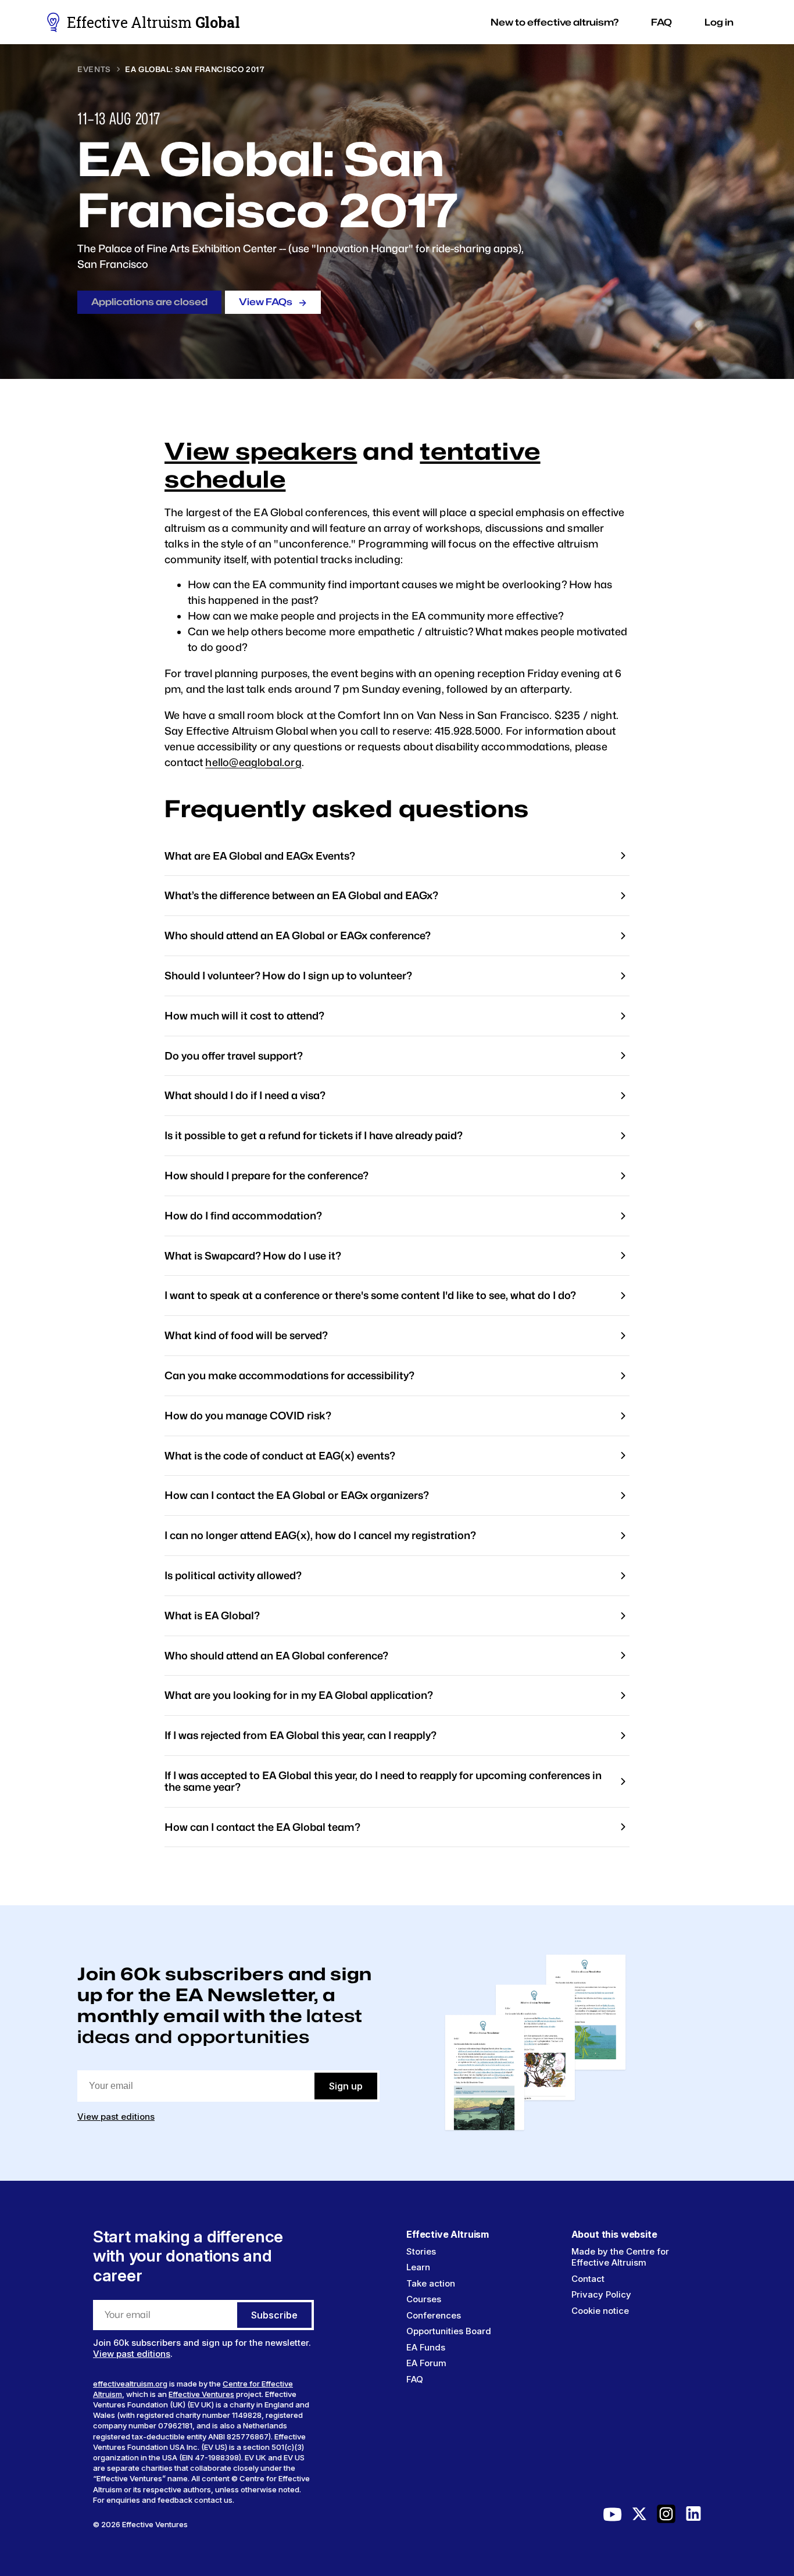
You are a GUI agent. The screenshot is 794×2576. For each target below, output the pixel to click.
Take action (431, 2283)
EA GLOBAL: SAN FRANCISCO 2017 (195, 69)
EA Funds (426, 2347)
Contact (588, 2279)
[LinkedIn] (693, 2517)
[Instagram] (666, 2517)
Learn (418, 2267)
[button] (555, 22)
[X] (639, 2517)
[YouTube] (613, 2517)
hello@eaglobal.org (253, 762)
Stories (421, 2251)
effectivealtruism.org (130, 2384)
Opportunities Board (449, 2331)
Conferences (434, 2315)
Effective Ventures (201, 2394)
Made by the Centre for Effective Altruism (620, 2257)
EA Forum (426, 2363)
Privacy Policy (601, 2294)
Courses (424, 2299)
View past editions (116, 2117)
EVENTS (94, 69)
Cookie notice (600, 2311)
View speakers (261, 451)
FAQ (415, 2379)
